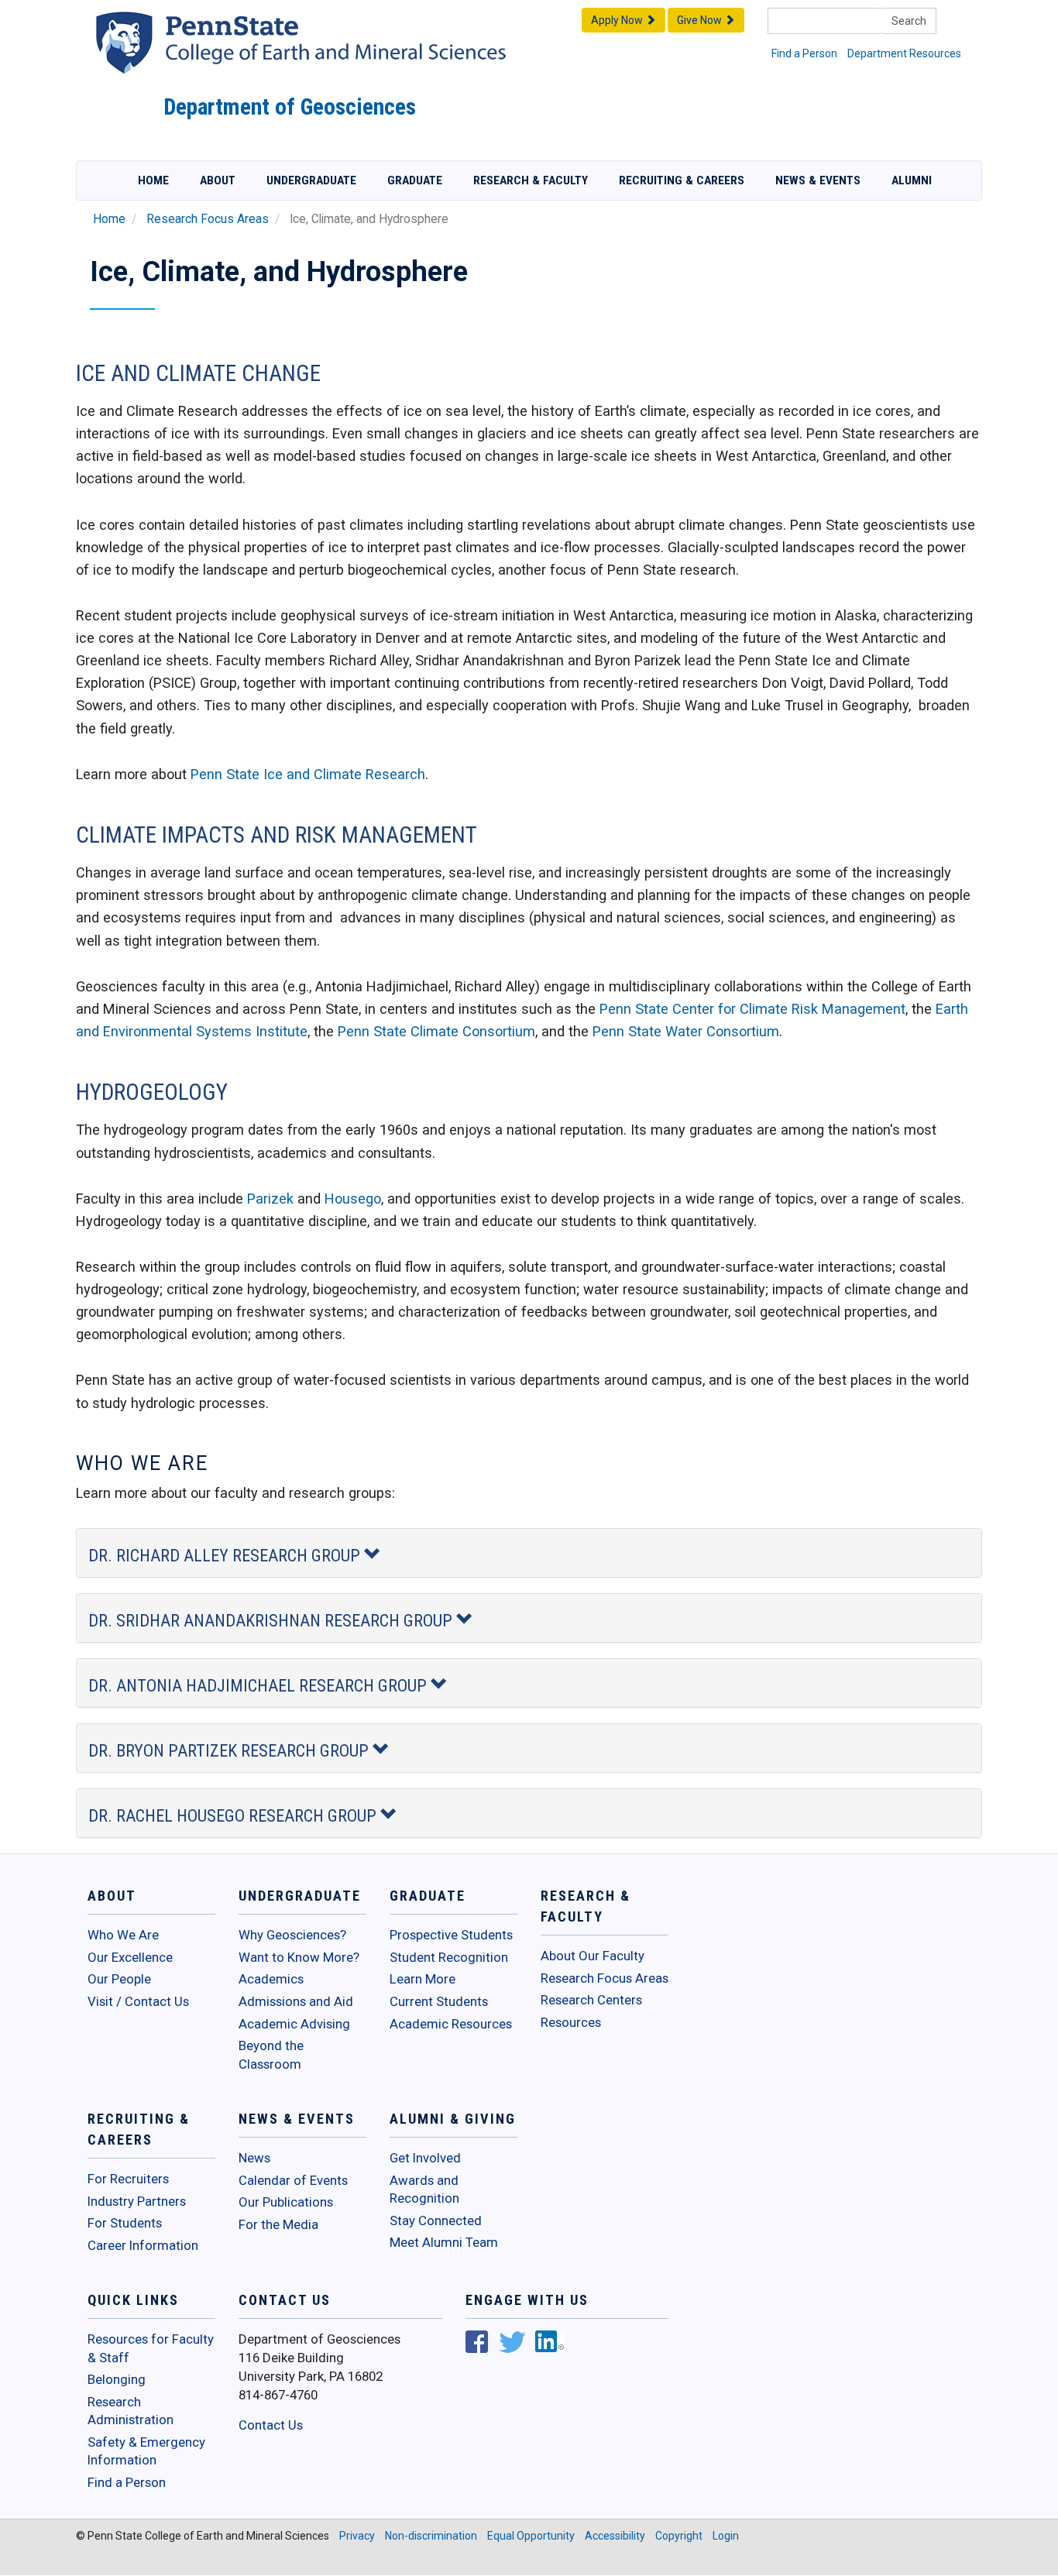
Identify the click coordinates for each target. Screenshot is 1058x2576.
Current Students (439, 2001)
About (218, 180)
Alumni (912, 180)
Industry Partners (137, 2201)
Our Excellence (130, 1957)
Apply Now (618, 20)
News (254, 2158)
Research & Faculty (531, 180)
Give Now (701, 20)
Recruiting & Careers (682, 180)
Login (726, 2536)
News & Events (818, 180)
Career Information (143, 2245)
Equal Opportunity (531, 2536)
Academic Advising (294, 2024)
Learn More (423, 1979)
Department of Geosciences (290, 107)
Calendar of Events (293, 2180)
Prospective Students (451, 1935)
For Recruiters (128, 2179)
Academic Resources (451, 2024)
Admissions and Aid (296, 2001)
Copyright (679, 2536)
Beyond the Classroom (271, 2055)
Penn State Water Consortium (686, 1031)
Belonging (117, 2379)
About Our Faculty (593, 1956)
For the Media (278, 2224)
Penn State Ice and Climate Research (308, 774)
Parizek (270, 1199)
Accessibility (615, 2536)
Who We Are (123, 1935)
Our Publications (286, 2202)
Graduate (415, 180)
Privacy (357, 2536)
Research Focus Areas (208, 219)
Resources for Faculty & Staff (151, 2348)
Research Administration (131, 2411)
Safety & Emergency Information (146, 2451)
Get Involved (425, 2158)
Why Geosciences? (292, 1935)
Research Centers (591, 2000)
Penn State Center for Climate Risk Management (752, 1009)
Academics (271, 1979)
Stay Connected (436, 2221)
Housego (353, 1199)
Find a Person (804, 53)
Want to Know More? (299, 1957)
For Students (125, 2223)
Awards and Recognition (424, 2190)
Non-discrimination (431, 2536)
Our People (119, 1979)
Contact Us (271, 2425)
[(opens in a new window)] (477, 2344)
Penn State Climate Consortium (436, 1031)
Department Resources (904, 53)
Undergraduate (311, 180)
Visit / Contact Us (138, 2001)
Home (153, 180)
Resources (571, 2022)
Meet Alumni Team (444, 2242)
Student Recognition (449, 1957)
